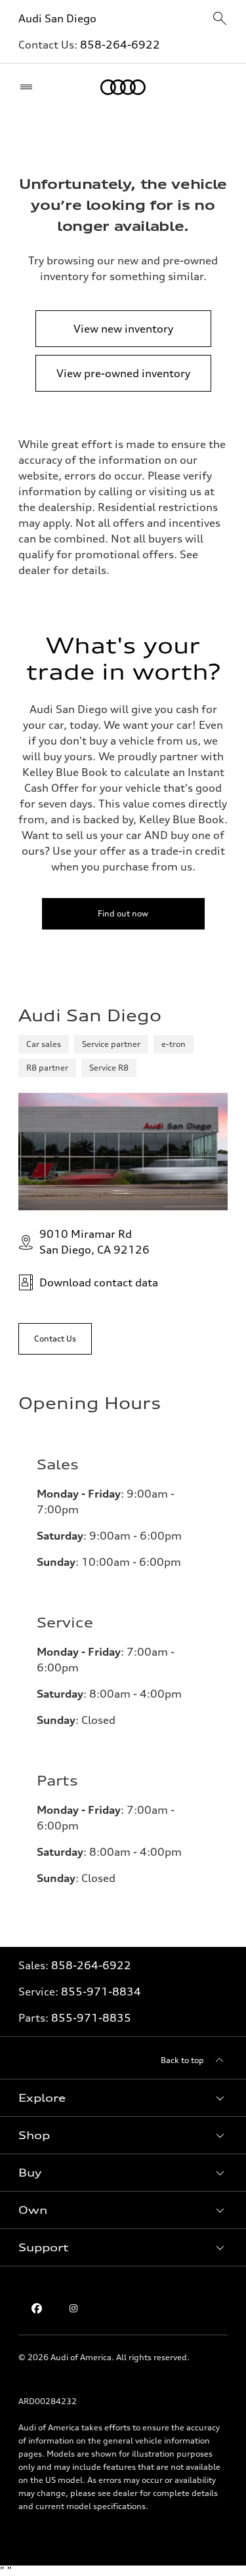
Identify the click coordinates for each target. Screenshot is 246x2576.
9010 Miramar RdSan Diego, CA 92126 (94, 1242)
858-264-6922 (120, 45)
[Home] (123, 87)
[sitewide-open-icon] (220, 19)
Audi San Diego (57, 18)
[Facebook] (37, 2308)
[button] (123, 2098)
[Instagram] (73, 2308)
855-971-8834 (101, 1992)
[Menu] (29, 87)
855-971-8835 (91, 2018)
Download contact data (99, 1282)
